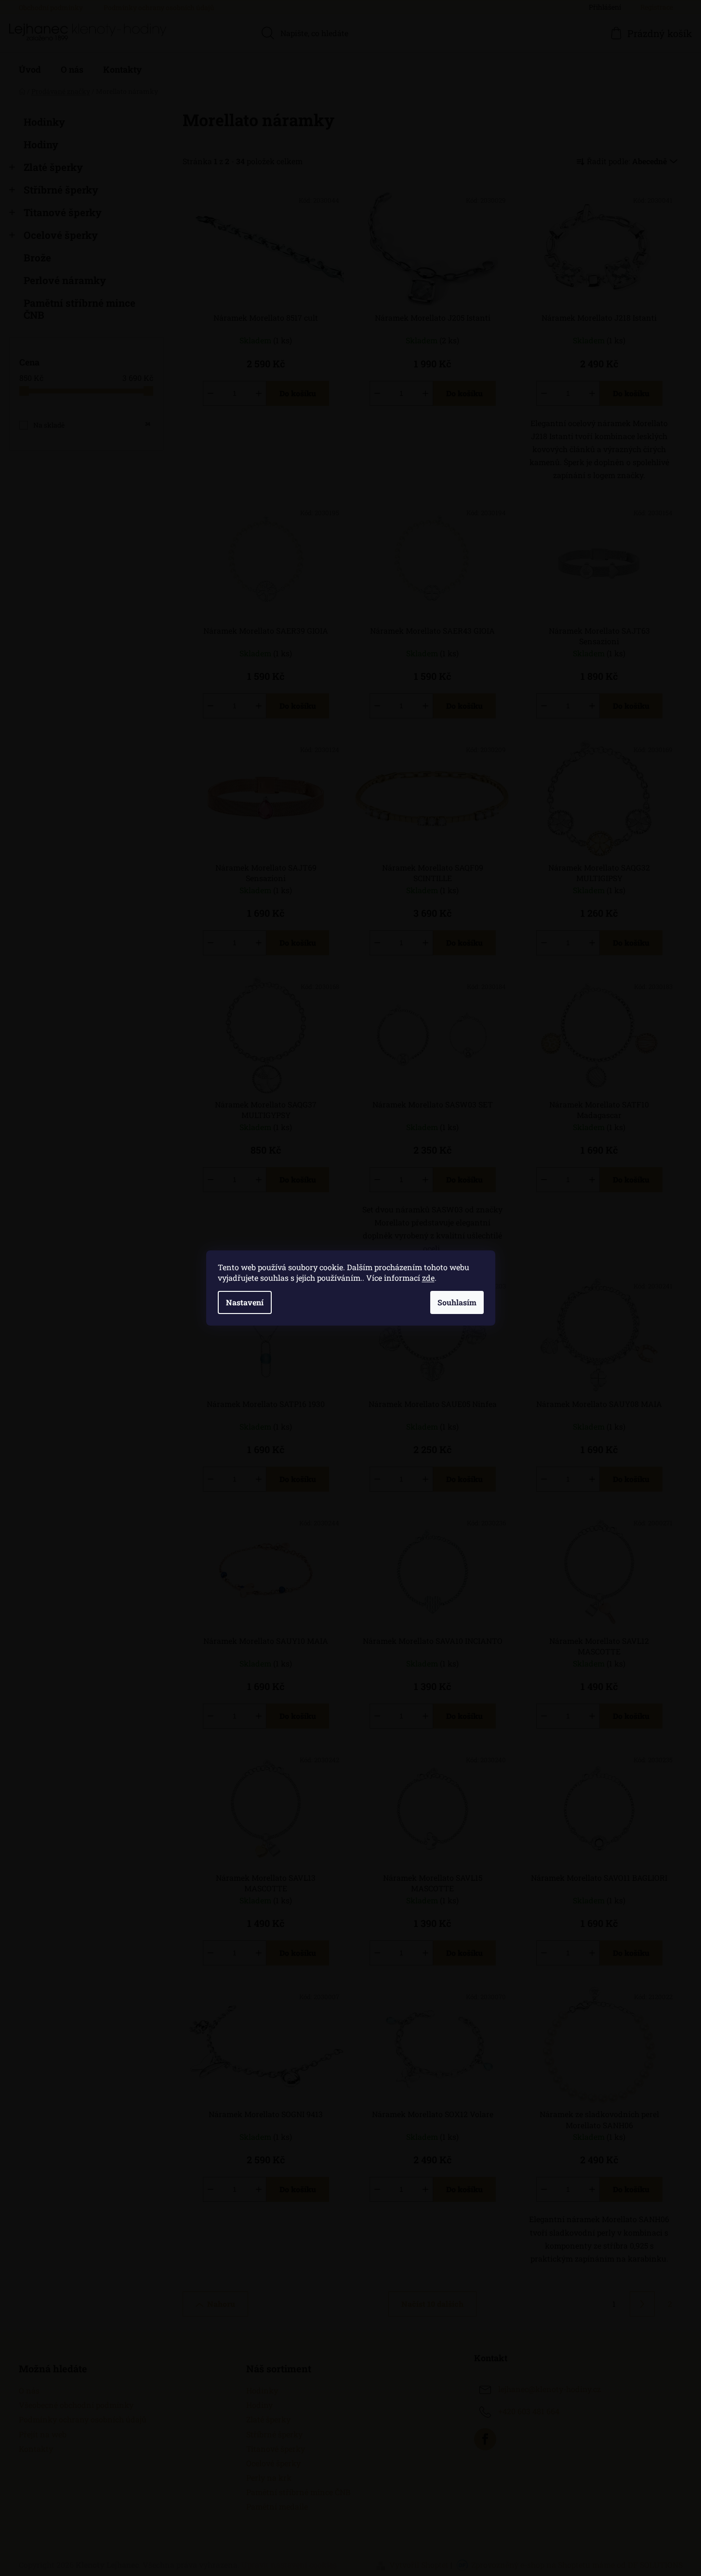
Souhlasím (457, 1302)
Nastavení (245, 1302)
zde (428, 1278)
